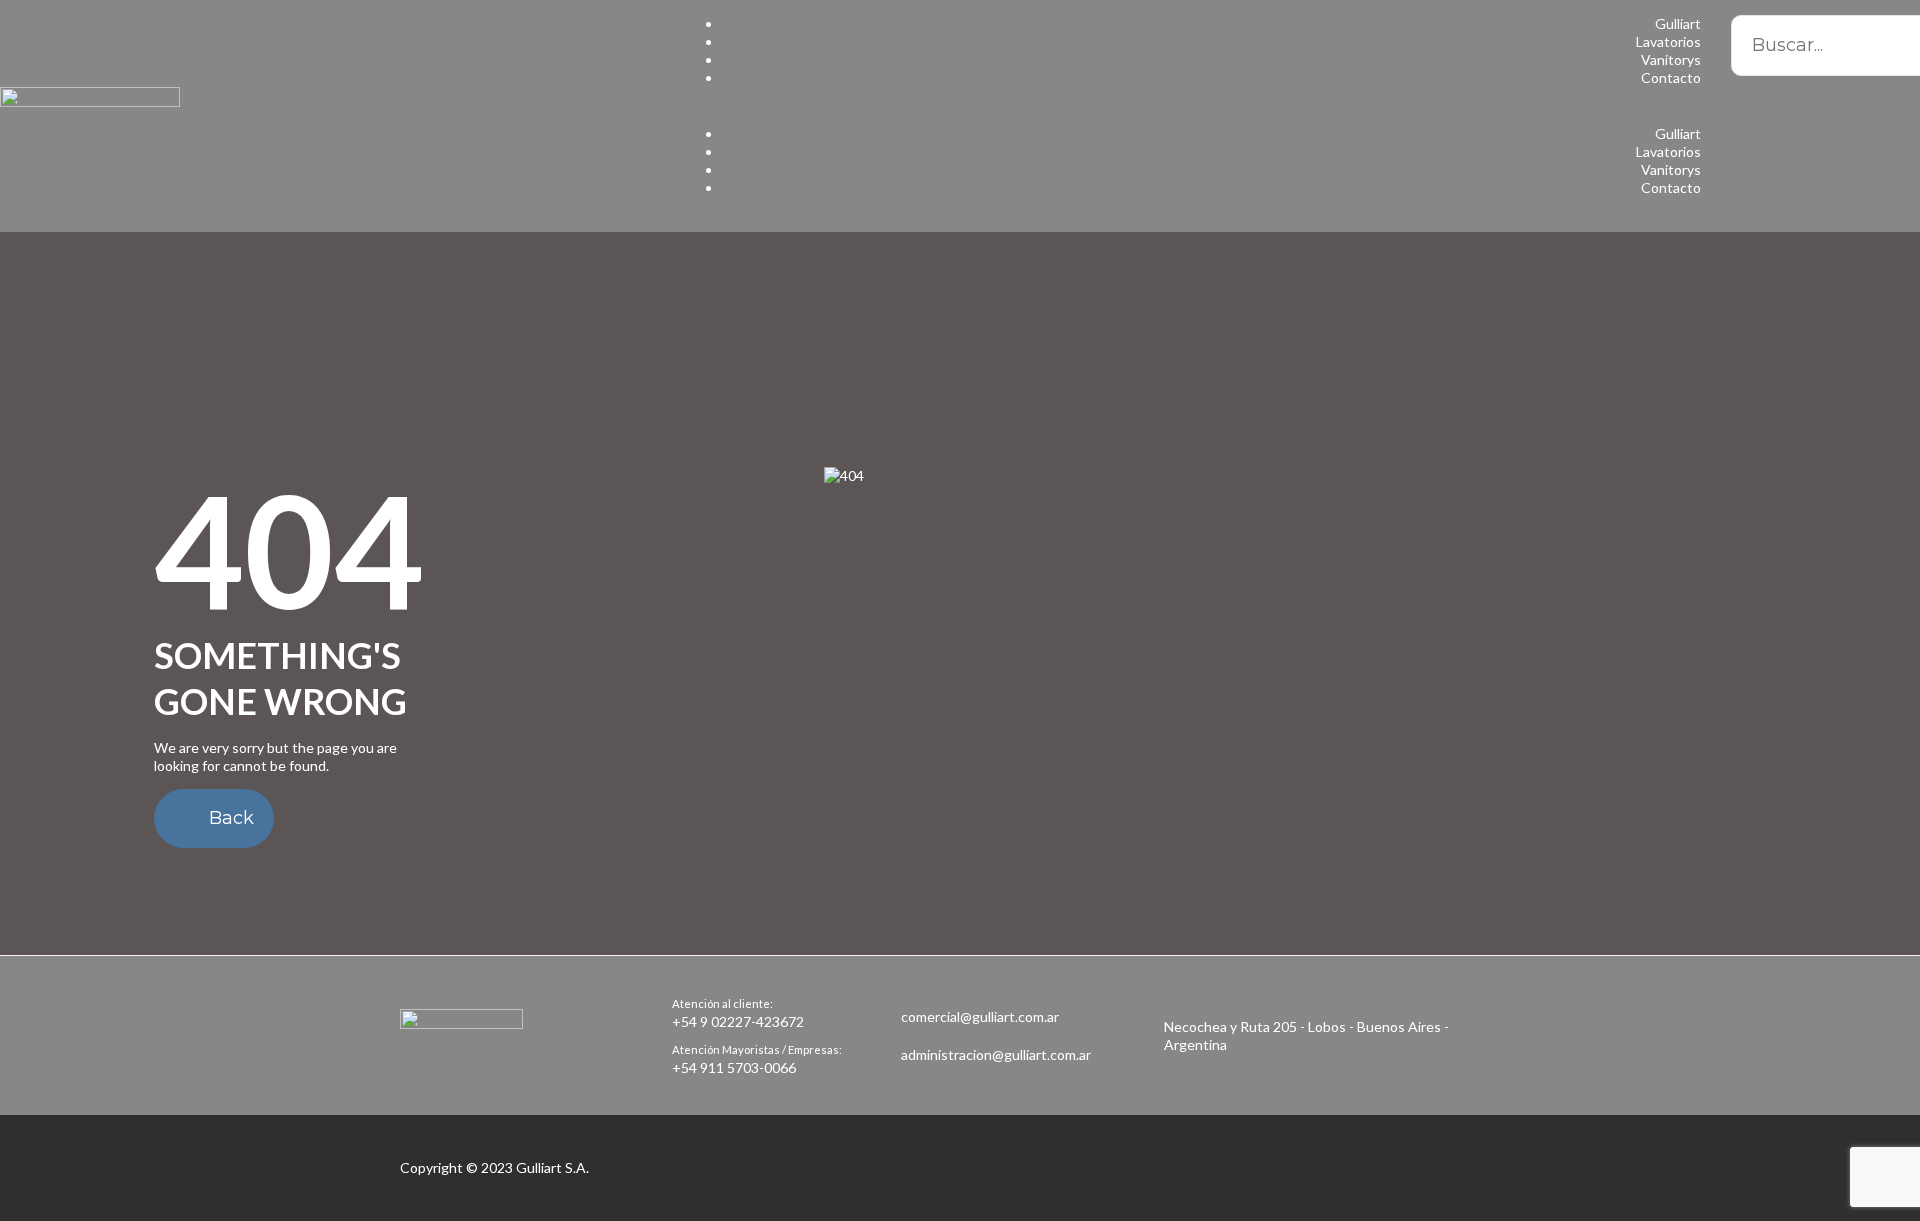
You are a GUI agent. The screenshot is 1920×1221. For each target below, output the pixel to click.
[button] (1192, 116)
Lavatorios (1668, 41)
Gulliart (1678, 23)
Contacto (1671, 77)
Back (229, 818)
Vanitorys (1671, 59)
